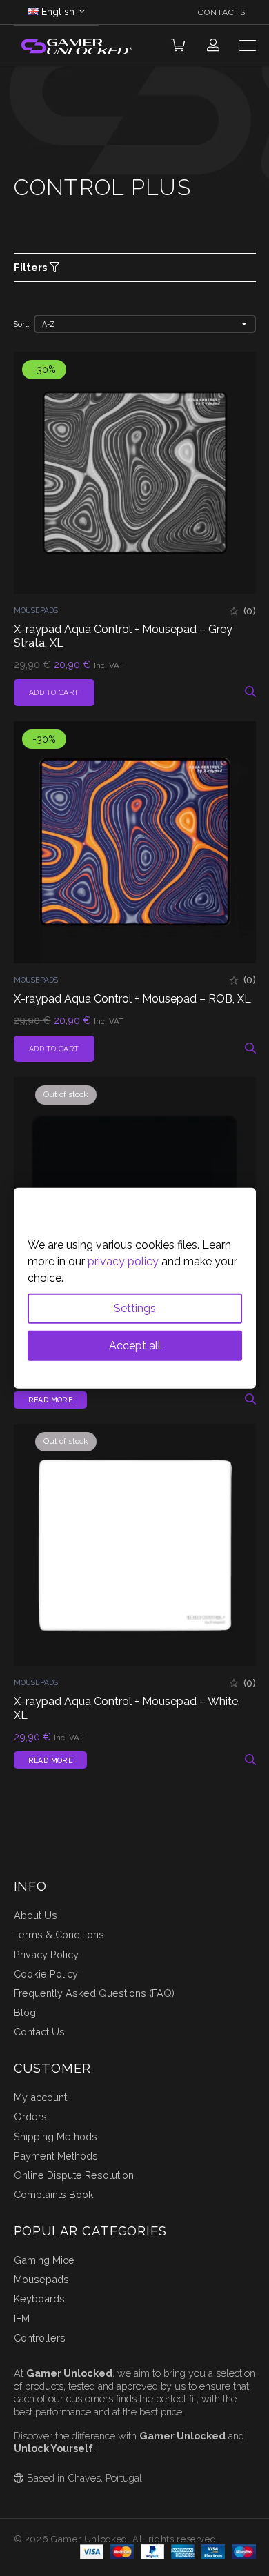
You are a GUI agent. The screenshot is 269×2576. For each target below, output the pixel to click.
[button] (178, 46)
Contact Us (39, 2032)
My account (40, 2097)
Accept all (135, 1345)
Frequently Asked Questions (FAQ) (94, 1993)
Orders (30, 2116)
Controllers (40, 2338)
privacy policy (123, 1261)
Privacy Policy (46, 1954)
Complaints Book (54, 2194)
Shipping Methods (56, 2136)
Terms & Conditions (59, 1934)
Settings (135, 1308)
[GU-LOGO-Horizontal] (76, 46)
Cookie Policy (46, 1974)
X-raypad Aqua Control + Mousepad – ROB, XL (132, 999)
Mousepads (36, 610)
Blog (25, 2012)
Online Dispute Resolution (74, 2175)
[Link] (213, 45)
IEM (22, 2318)
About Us (36, 1915)
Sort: (22, 324)
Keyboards (39, 2298)
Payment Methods (56, 2156)
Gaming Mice (44, 2260)
